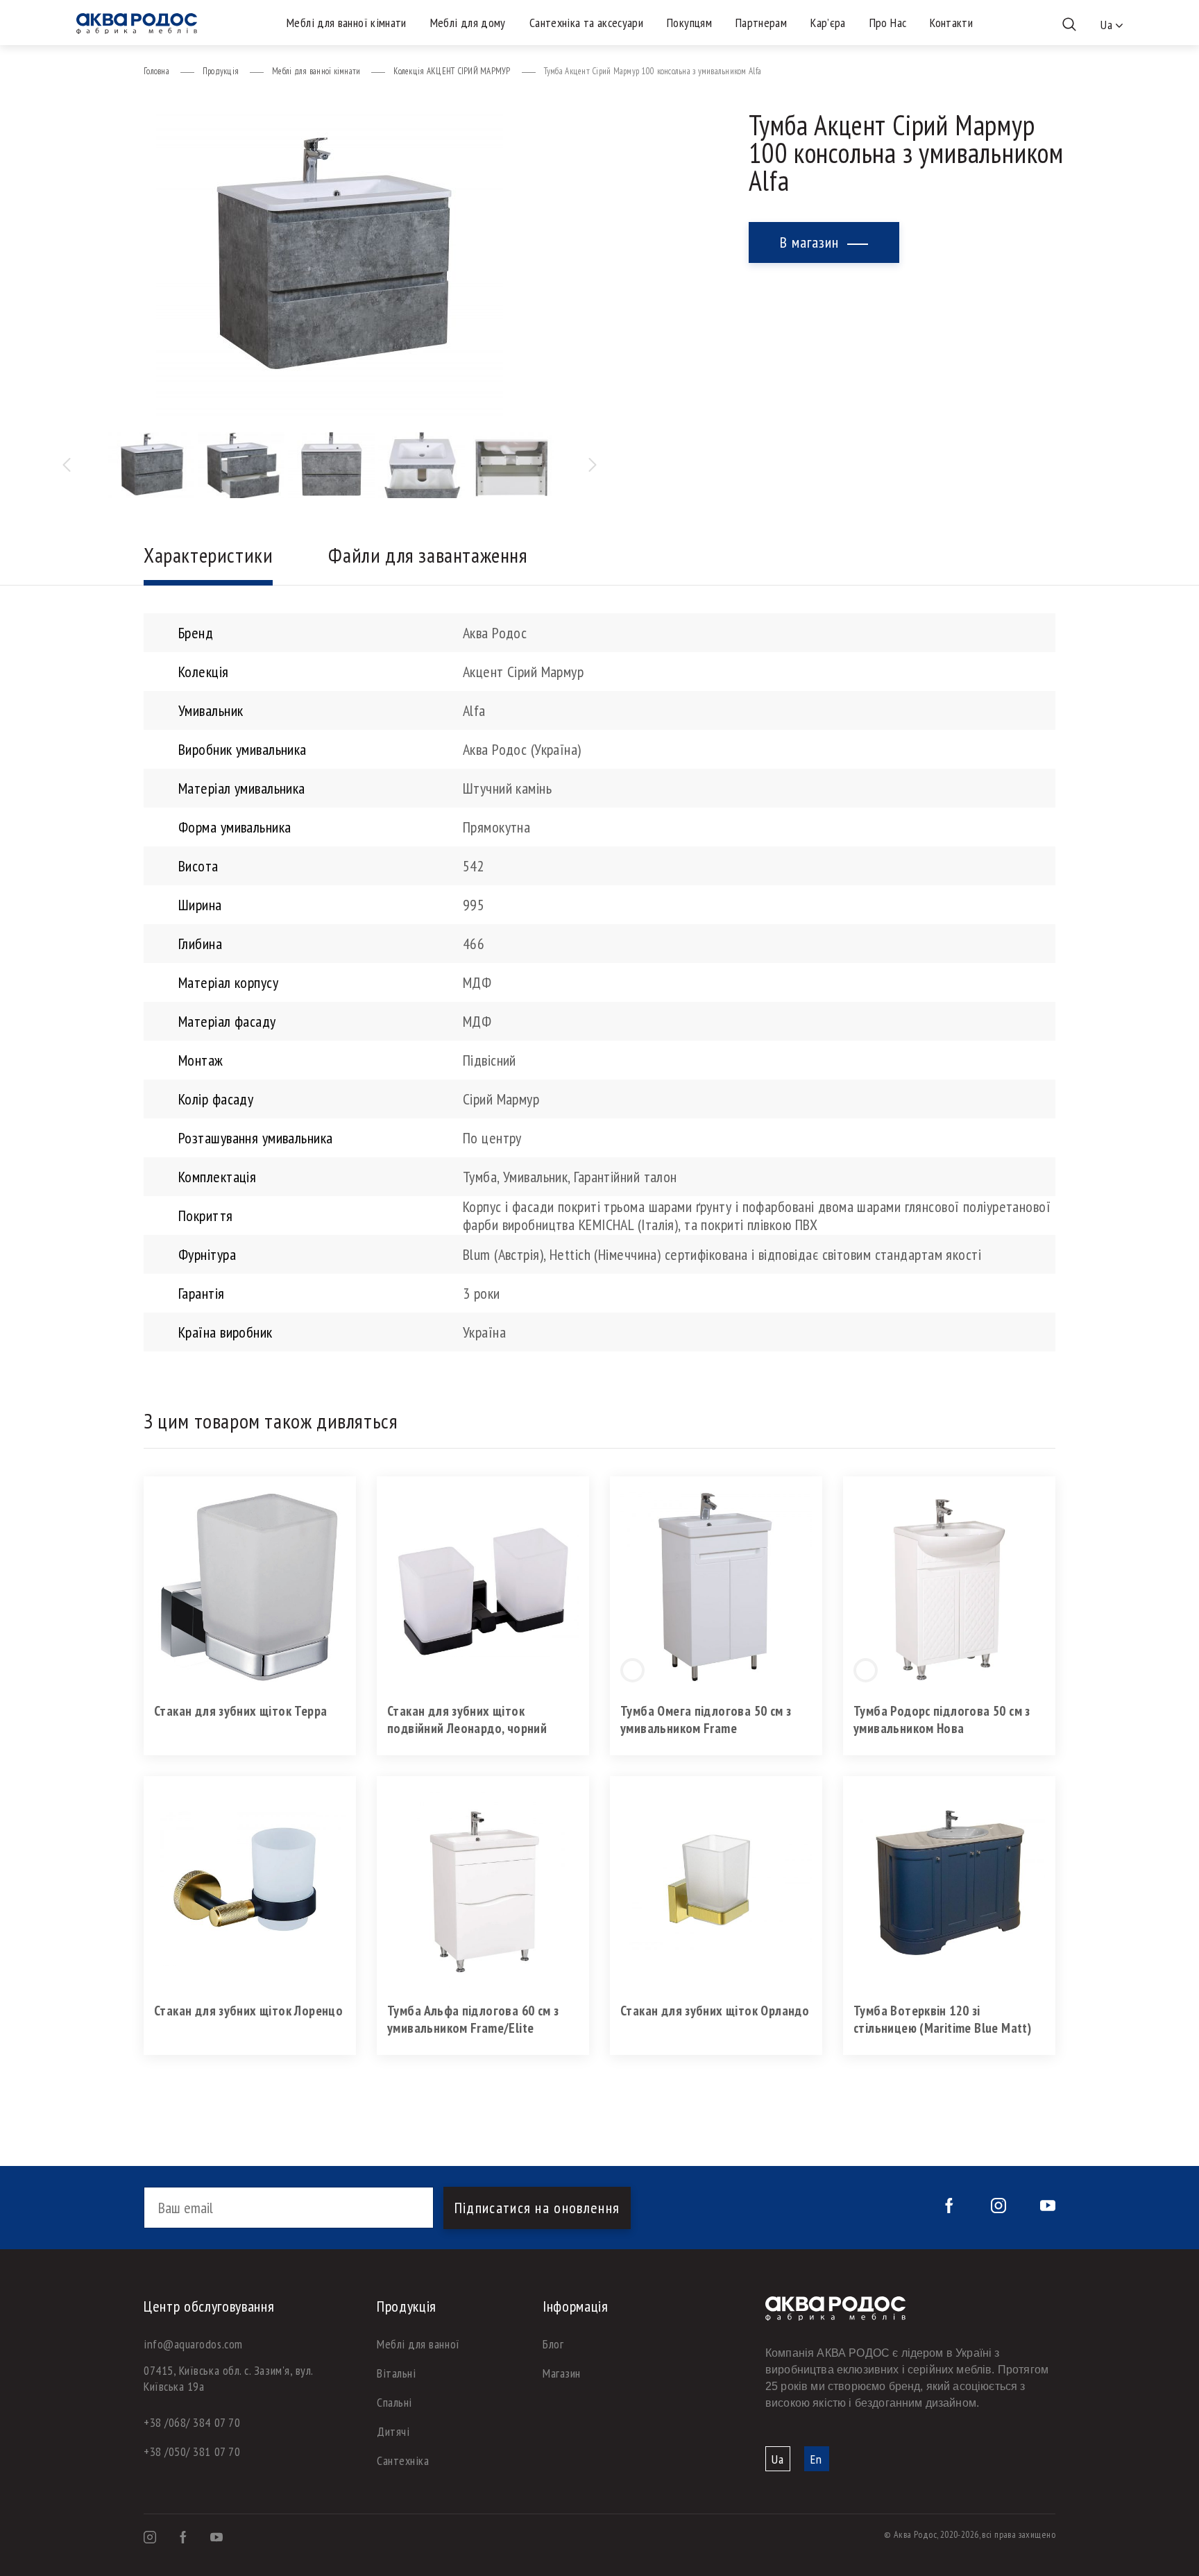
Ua (778, 2459)
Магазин (562, 2373)
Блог (553, 2344)
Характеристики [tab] (208, 555)
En (816, 2459)
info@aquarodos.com (193, 2344)
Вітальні (396, 2373)
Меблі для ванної (418, 2344)
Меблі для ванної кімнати (347, 23)
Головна (156, 71)
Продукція (221, 71)
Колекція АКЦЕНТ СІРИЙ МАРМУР (452, 71)
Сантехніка (403, 2460)
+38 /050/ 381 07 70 (192, 2451)
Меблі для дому (468, 23)
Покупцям (689, 23)
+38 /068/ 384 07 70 (192, 2422)
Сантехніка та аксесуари (586, 23)
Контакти (951, 23)
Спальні (394, 2402)
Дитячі (393, 2431)
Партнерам (761, 23)
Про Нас (888, 23)
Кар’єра (828, 23)
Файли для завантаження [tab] (428, 555)
